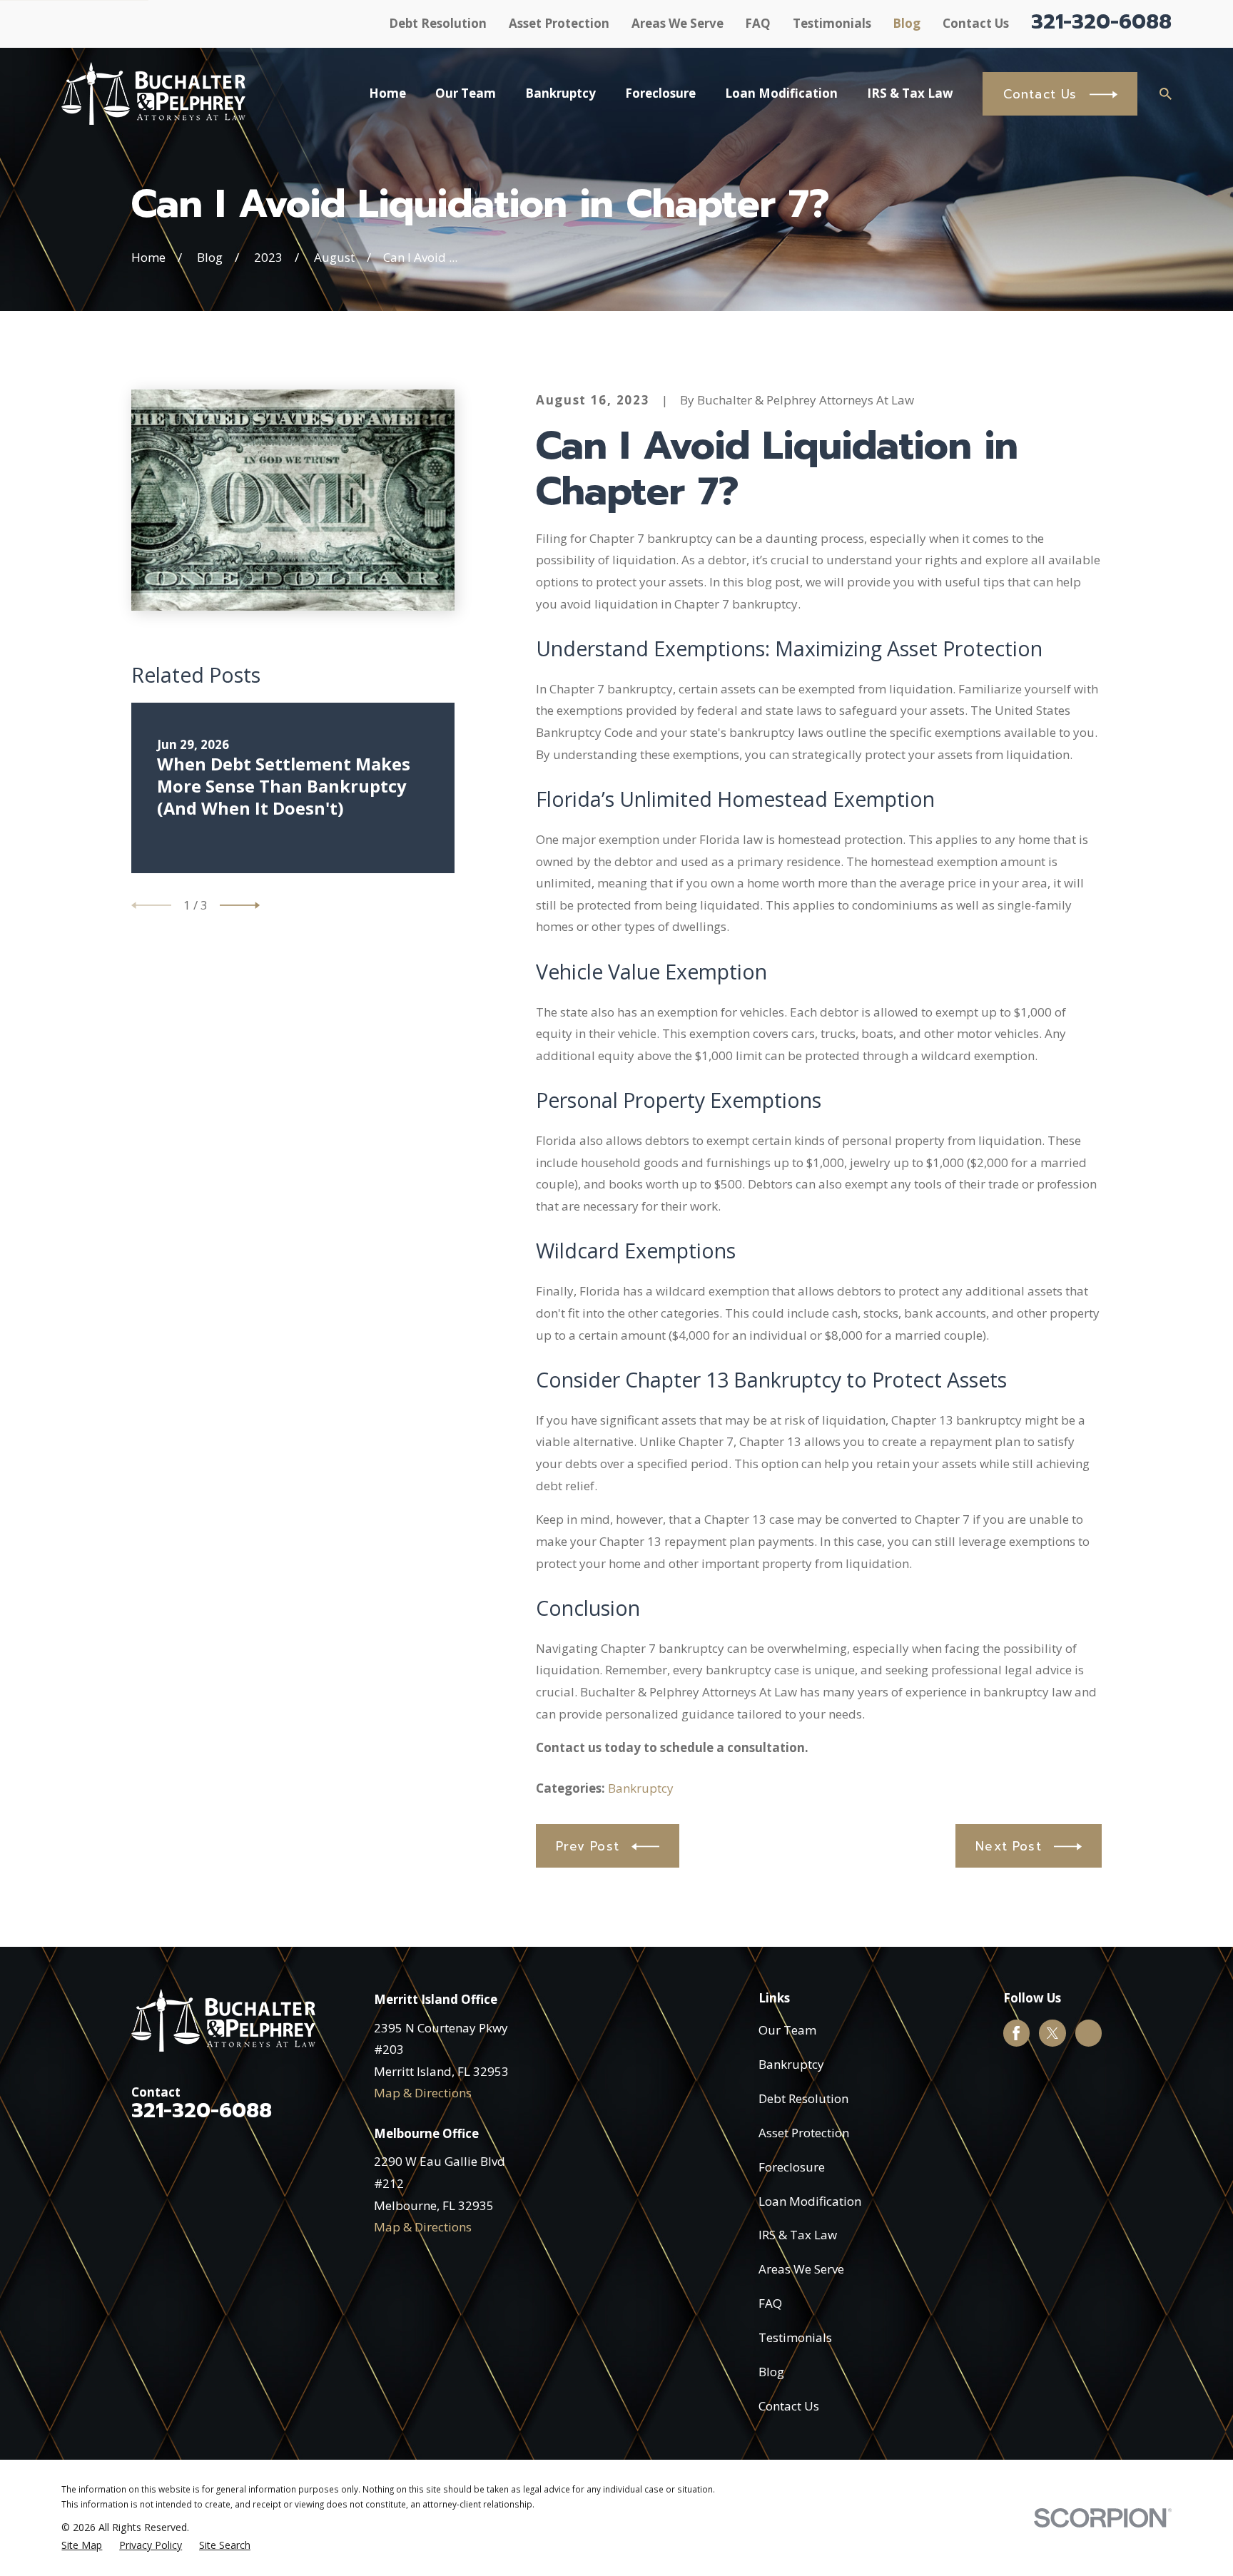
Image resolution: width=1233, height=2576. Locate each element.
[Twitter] (1052, 2033)
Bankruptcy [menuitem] (560, 93)
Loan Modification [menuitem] (781, 93)
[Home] (153, 93)
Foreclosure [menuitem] (660, 93)
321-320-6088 (1101, 22)
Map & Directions (423, 2093)
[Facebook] (1016, 2033)
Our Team (787, 2030)
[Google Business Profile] (1088, 2033)
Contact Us (976, 23)
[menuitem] (82, 2545)
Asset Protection (559, 23)
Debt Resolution (438, 23)
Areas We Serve (678, 23)
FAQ (758, 23)
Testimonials (832, 23)
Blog (907, 23)
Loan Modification (810, 2201)
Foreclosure (792, 2167)
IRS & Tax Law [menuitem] (910, 93)
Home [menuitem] (387, 93)
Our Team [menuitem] (466, 93)
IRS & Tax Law (798, 2235)
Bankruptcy (641, 1788)
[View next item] (240, 905)
